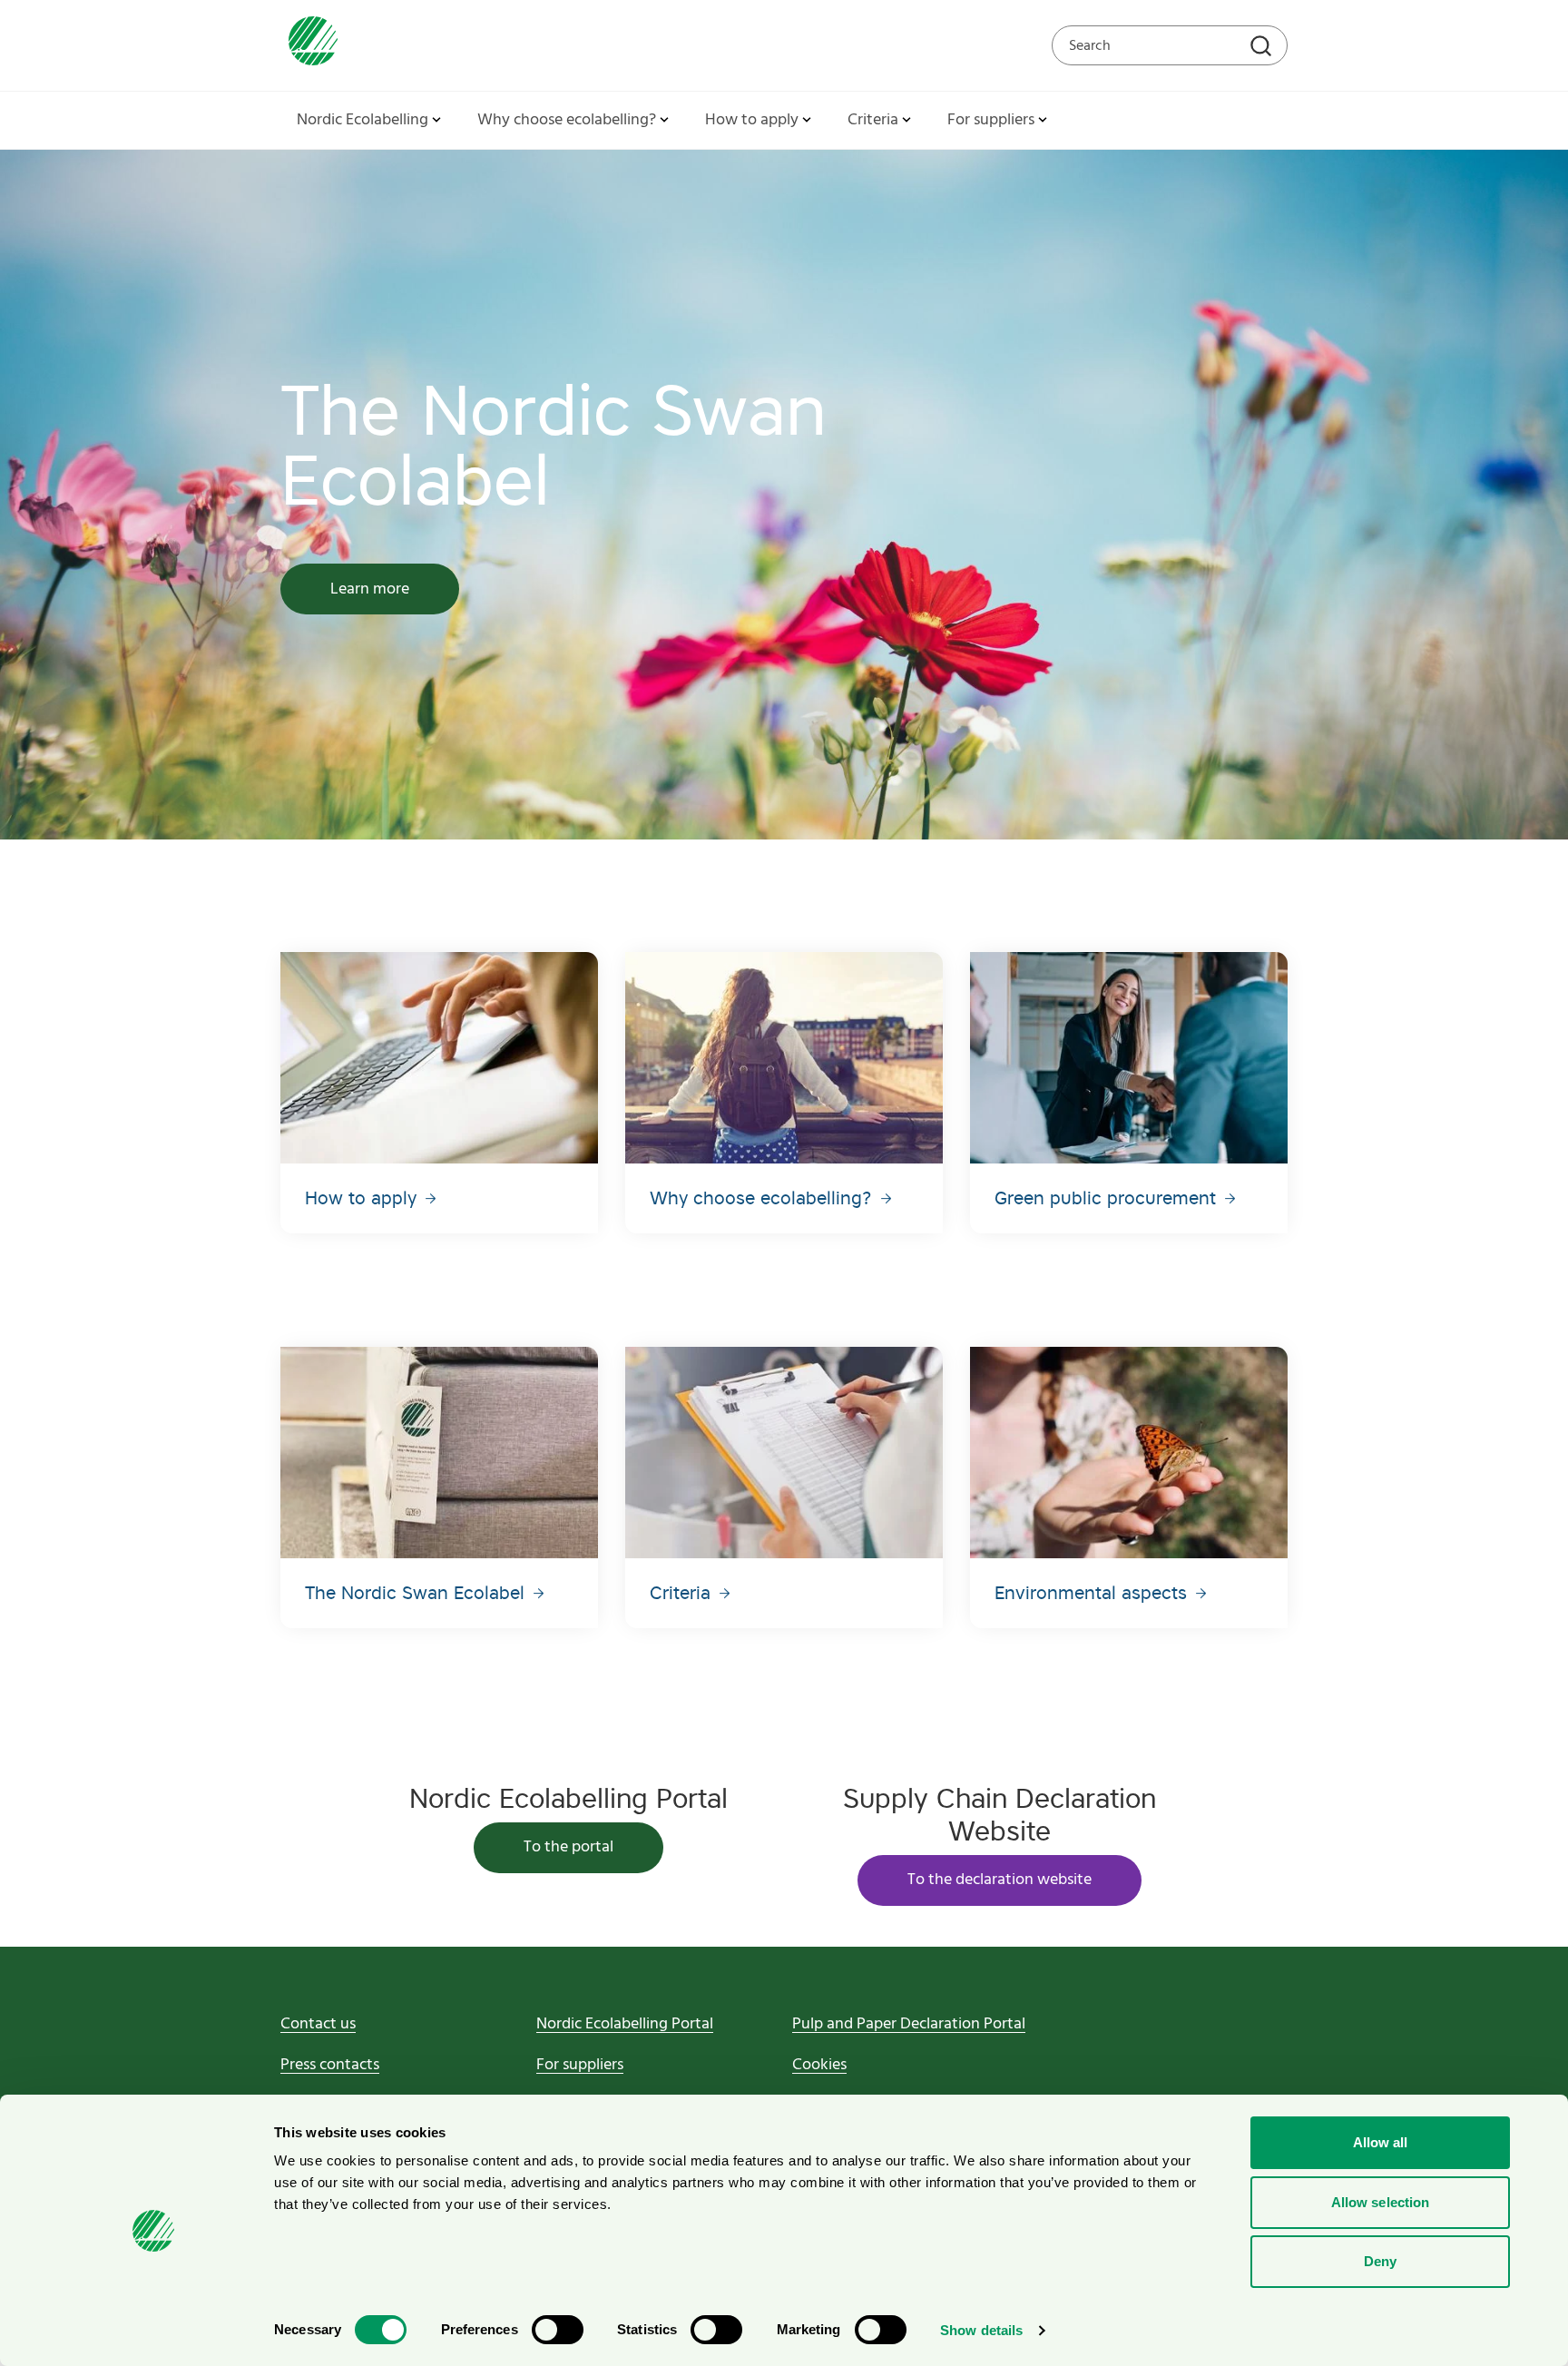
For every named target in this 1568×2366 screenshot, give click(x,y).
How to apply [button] (752, 120)
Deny (1380, 2261)
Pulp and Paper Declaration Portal (909, 2024)
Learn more (370, 589)
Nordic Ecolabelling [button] (363, 120)
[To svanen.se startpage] (309, 45)
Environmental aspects (1093, 1593)
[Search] (1263, 48)
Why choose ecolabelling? (764, 1198)
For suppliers (580, 2065)
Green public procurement (1108, 1198)
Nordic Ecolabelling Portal (625, 2024)
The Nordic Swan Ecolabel (417, 1593)
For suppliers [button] (991, 120)
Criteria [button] (873, 120)
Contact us (318, 2024)
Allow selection (1381, 2202)
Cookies (819, 2065)
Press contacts (330, 2065)
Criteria (683, 1593)
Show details (981, 2330)
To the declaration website (1000, 1880)
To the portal (568, 1847)
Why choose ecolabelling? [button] (567, 120)
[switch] (558, 2330)
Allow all (1381, 2142)
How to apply (363, 1198)
